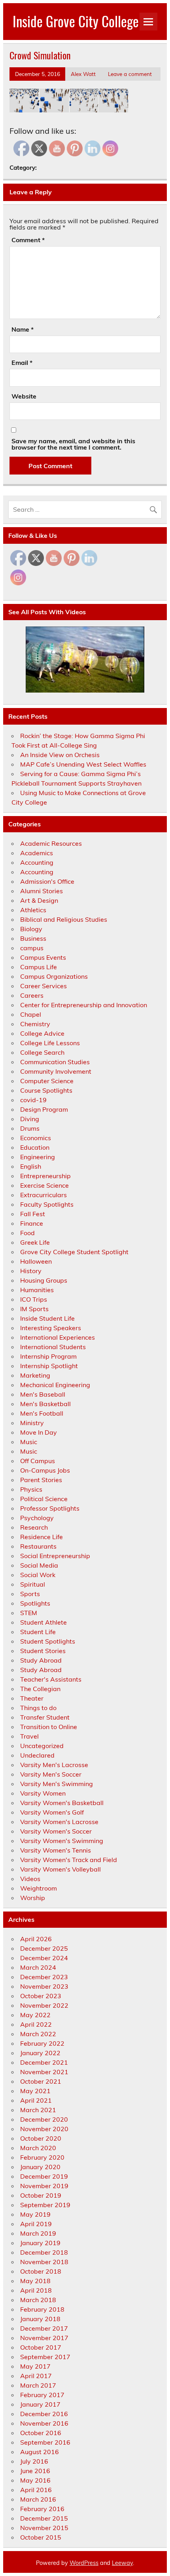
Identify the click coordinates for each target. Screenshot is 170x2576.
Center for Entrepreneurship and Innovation (84, 1005)
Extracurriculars (43, 1195)
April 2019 (36, 2224)
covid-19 (33, 1100)
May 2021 (35, 2091)
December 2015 (44, 2518)
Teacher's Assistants (51, 1679)
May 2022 (35, 2015)
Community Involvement (56, 1071)
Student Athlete (43, 1622)
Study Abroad (41, 1660)
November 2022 (44, 2005)
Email (22, 363)
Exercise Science (44, 1185)
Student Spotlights (48, 1641)
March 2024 (38, 1967)
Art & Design (39, 900)
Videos (30, 1879)
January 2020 (40, 2167)
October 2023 (41, 1996)
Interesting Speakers (51, 1328)
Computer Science (47, 1081)
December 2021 (44, 2062)
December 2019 (44, 2176)
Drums (30, 1128)
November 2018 (44, 2262)
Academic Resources (51, 843)
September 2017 (45, 2357)
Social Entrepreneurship (55, 1556)
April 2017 (36, 2376)
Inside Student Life (47, 1318)
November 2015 (44, 2528)
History (31, 1271)
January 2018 (40, 2319)
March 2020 (38, 2148)
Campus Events (43, 957)
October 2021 (41, 2081)
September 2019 (45, 2205)
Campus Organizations (54, 976)
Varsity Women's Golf (52, 1812)
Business (33, 938)
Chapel (31, 1014)
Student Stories (43, 1651)
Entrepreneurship (45, 1176)
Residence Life (42, 1537)
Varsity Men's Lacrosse (54, 1765)
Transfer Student (45, 1717)
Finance (32, 1223)
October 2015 (41, 2537)
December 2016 (44, 2414)
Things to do (38, 1708)
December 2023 (44, 1977)
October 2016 (41, 2433)
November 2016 (44, 2423)
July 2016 (34, 2461)
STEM (29, 1613)
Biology (31, 929)
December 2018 (44, 2252)
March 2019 (38, 2233)
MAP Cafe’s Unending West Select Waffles (83, 764)
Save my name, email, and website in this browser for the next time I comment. (73, 444)
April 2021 (36, 2100)
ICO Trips (34, 1299)
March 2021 (38, 2110)
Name (23, 329)
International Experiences (58, 1337)
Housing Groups (44, 1280)
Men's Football (42, 1413)
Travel (29, 1736)
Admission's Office (47, 881)
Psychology (37, 1518)
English (31, 1166)
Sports (30, 1594)
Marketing (35, 1375)
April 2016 (36, 2490)
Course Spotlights (46, 1090)
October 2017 (41, 2347)
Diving (30, 1119)
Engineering (38, 1157)
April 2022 (36, 2024)
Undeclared (37, 1755)
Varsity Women (43, 1793)
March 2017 (38, 2385)
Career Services (43, 986)
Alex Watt (83, 74)
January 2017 (40, 2404)
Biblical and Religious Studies (64, 919)
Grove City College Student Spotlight (74, 1252)
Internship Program (48, 1356)
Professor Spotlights (50, 1508)
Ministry (32, 1423)
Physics (31, 1489)
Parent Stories (41, 1480)
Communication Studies (55, 1062)
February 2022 (42, 2043)
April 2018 (36, 2290)
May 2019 (35, 2214)
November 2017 (44, 2338)
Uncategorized (42, 1746)
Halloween (36, 1261)
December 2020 (44, 2119)
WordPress (84, 2563)
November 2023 (44, 1986)
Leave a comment (130, 74)
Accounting (37, 862)
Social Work (38, 1575)
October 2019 (41, 2195)
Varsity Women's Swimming (62, 1841)
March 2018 (38, 2300)
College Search (42, 1052)
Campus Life (39, 967)
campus (32, 948)
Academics (37, 853)
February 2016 (42, 2509)
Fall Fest (33, 1214)
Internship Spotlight (49, 1366)
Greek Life (35, 1242)
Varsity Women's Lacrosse (59, 1822)
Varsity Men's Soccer (51, 1774)
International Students (53, 1347)
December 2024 (44, 1958)
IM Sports (34, 1309)
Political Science (44, 1499)
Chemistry (35, 1024)
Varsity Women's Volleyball (60, 1869)
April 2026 (36, 1939)
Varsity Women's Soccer (56, 1831)
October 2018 (41, 2271)
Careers (32, 995)
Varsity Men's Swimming (57, 1784)
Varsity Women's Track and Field (69, 1860)
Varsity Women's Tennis (56, 1850)
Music (29, 1442)
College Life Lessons (50, 1043)
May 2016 (35, 2480)
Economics (36, 1138)
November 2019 (44, 2186)
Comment (28, 240)
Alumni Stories (42, 891)
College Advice (42, 1033)
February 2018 (42, 2309)
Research (34, 1527)
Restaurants (38, 1546)
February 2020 (42, 2157)
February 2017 (42, 2395)
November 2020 (44, 2129)
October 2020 (41, 2138)
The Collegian (40, 1689)
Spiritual (33, 1584)
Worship (33, 1898)
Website (24, 396)
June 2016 (35, 2471)
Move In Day (39, 1432)
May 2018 (35, 2281)
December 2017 (44, 2328)
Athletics (33, 910)
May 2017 (35, 2366)
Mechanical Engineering (55, 1385)
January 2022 (40, 2053)
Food (27, 1233)
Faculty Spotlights (47, 1204)
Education (35, 1147)
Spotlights (35, 1603)
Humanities (37, 1290)
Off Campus (38, 1461)
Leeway (122, 2563)
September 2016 (45, 2442)
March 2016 (38, 2499)
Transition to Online (49, 1727)
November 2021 (44, 2072)
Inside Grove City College (76, 21)
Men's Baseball (43, 1394)
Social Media (39, 1565)
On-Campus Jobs (45, 1470)
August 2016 (40, 2452)
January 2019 (40, 2243)
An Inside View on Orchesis (60, 755)
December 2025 (44, 1948)
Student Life (38, 1632)
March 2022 (38, 2034)
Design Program (44, 1109)
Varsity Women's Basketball (62, 1803)
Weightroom (39, 1888)
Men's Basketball (45, 1404)
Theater (32, 1698)
